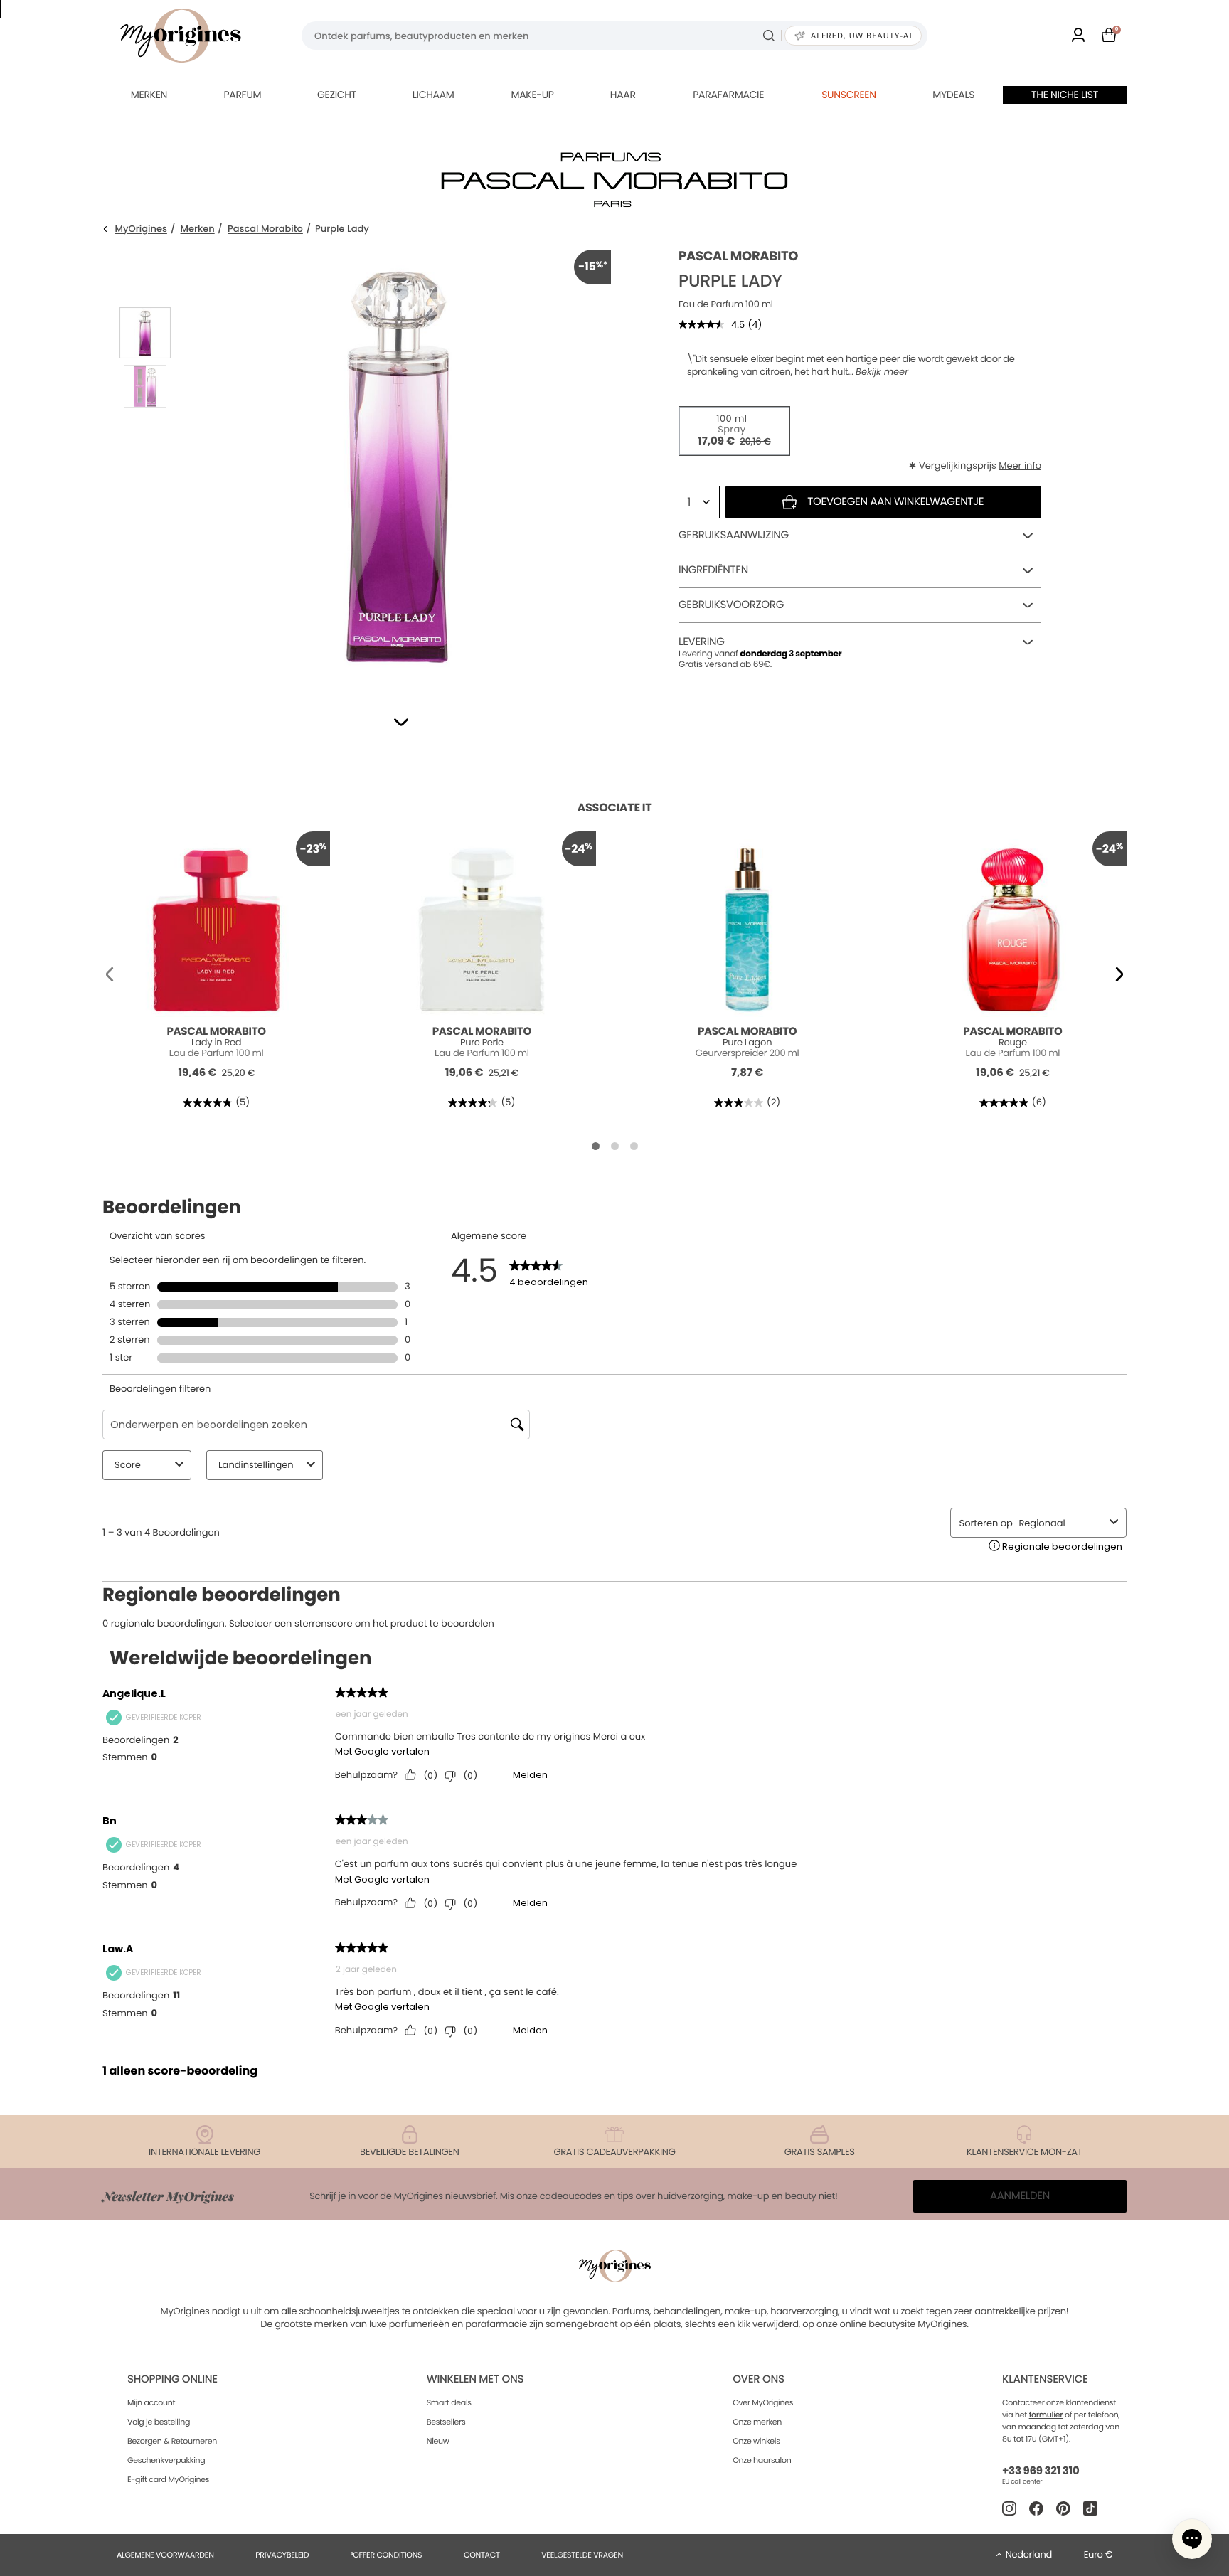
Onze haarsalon (762, 2460)
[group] (398, 463)
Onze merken (757, 2422)
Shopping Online (172, 2379)
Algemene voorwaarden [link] (165, 2555)
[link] (1078, 36)
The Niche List (1065, 95)
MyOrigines (141, 229)
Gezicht (337, 95)
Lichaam (433, 95)
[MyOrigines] (181, 36)
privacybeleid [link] (282, 2555)
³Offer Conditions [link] (386, 2555)
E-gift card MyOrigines (168, 2479)
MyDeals (953, 95)
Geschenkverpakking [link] (166, 2460)
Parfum (242, 95)
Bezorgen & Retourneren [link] (172, 2441)
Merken (149, 95)
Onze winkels (756, 2441)
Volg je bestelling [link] (159, 2422)
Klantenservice (1045, 2379)
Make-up (532, 95)
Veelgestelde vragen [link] (582, 2555)
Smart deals (449, 2402)
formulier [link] (1046, 2415)
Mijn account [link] (151, 2402)
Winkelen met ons (475, 2379)
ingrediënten (713, 570)
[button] (401, 722)
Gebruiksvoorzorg (731, 605)
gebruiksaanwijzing (734, 535)
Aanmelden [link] (1020, 2196)
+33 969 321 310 (1041, 2471)
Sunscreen (849, 95)
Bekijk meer (882, 372)
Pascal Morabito (265, 229)
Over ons (759, 2379)
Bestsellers (446, 2422)
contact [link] (482, 2555)
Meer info (1020, 465)
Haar (623, 95)
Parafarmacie (728, 95)
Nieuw (438, 2441)
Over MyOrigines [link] (763, 2402)
